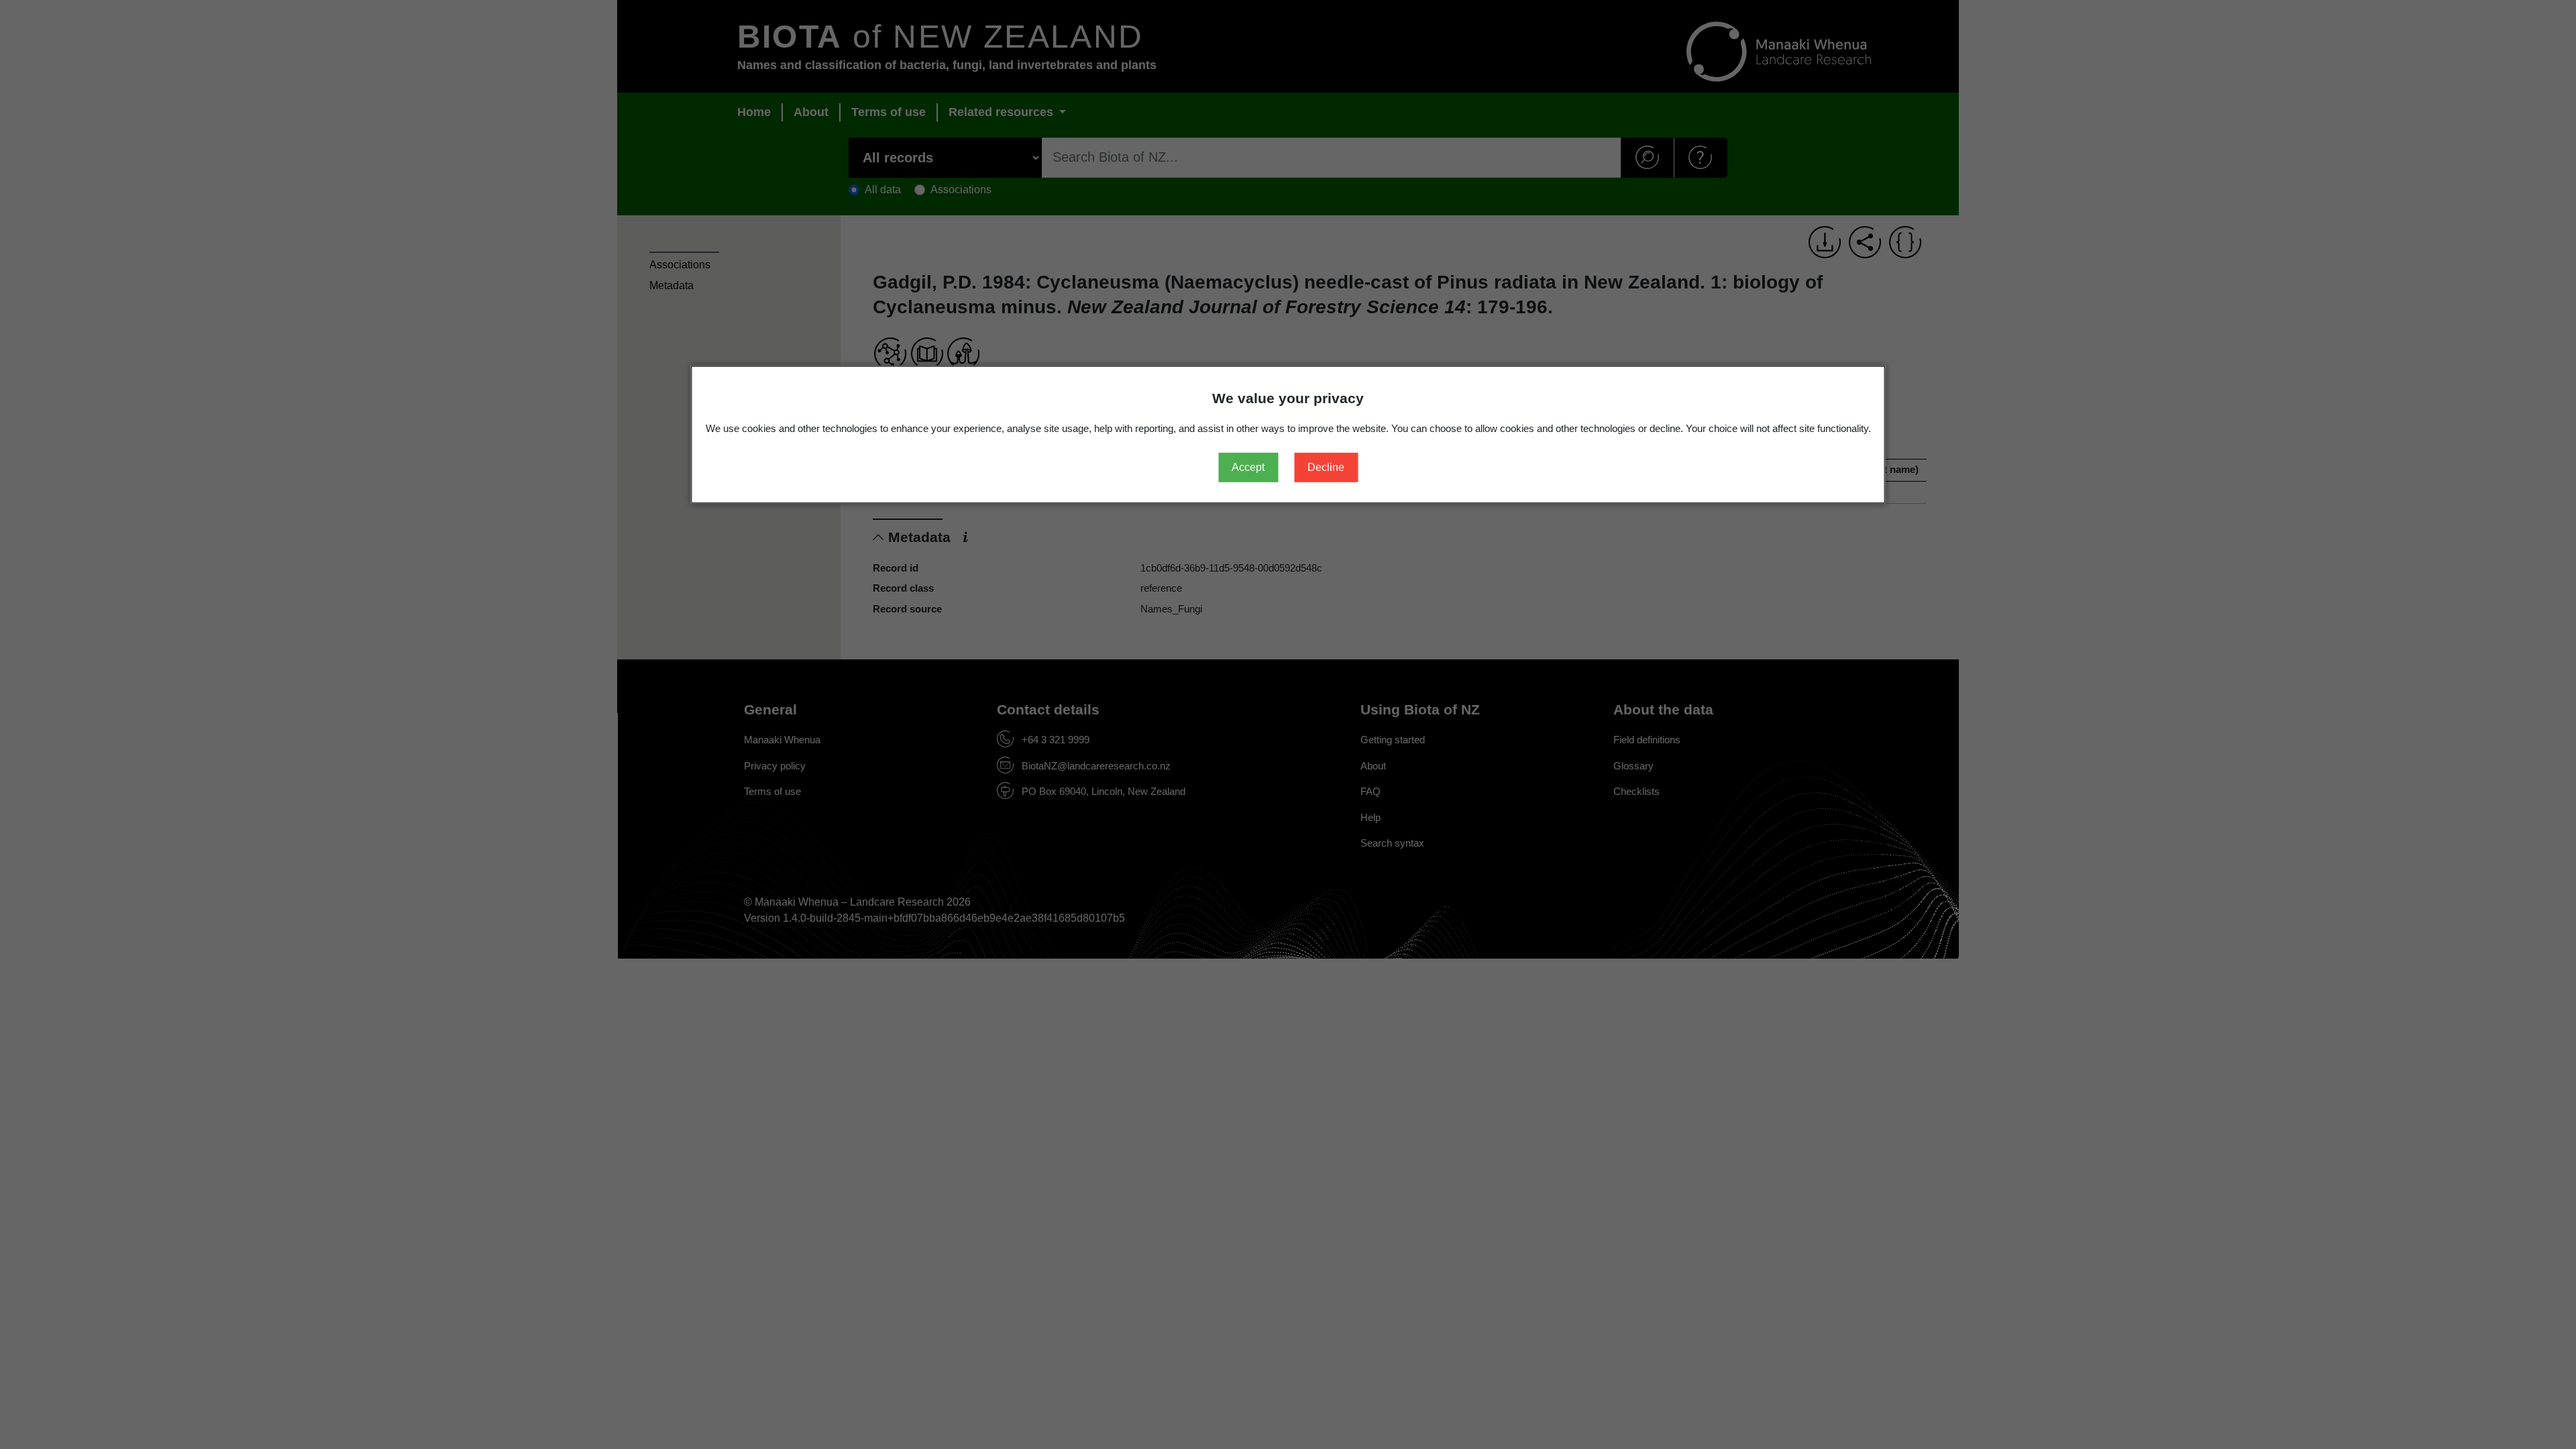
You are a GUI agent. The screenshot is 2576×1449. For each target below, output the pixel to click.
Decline (1326, 467)
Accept (1248, 467)
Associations (680, 265)
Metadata (672, 285)
